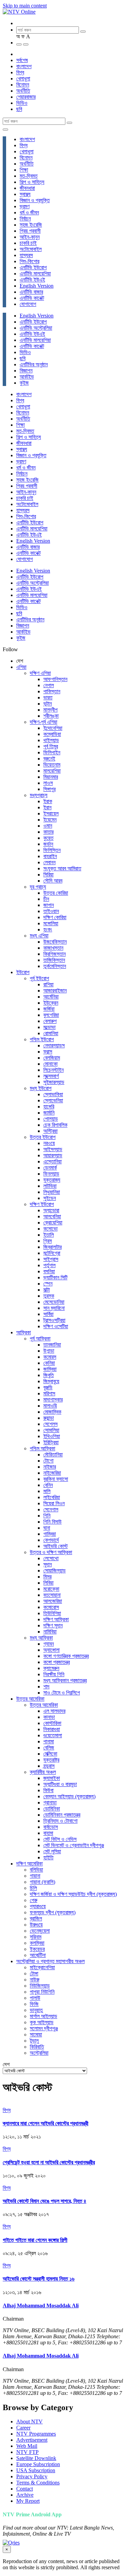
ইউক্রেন (51, 1003)
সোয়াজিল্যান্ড (55, 1571)
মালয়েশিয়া (52, 771)
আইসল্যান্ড (53, 1149)
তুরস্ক (49, 1296)
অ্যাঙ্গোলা (51, 1650)
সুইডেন (50, 1198)
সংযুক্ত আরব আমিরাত (62, 868)
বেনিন (48, 1485)
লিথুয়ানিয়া (52, 1192)
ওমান (48, 826)
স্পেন (48, 1284)
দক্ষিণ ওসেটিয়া (56, 1326)
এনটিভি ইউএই (32, 280)
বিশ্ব (20, 72)
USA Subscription (36, 2470)
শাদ (46, 1687)
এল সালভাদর (54, 1711)
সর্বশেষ (22, 60)
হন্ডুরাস (49, 1766)
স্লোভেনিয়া (53, 1100)
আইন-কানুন (30, 237)
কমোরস (50, 1357)
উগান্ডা (49, 1351)
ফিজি (34, 2004)
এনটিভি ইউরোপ (33, 267)
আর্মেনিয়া (51, 997)
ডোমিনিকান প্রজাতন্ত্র (62, 1815)
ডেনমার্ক (50, 1168)
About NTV (29, 2422)
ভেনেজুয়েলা (40, 1931)
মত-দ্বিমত (29, 176)
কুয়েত (48, 838)
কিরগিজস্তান (55, 954)
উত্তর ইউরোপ (43, 1137)
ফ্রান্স (48, 1052)
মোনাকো (50, 1064)
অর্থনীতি (23, 91)
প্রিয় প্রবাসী (30, 231)
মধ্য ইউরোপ (41, 1088)
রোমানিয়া (51, 1033)
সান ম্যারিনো (54, 1308)
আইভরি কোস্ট (56, 1546)
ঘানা (47, 1528)
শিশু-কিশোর (29, 261)
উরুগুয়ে (36, 1925)
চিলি (33, 1888)
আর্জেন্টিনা (38, 1955)
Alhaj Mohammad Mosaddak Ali (41, 2306)
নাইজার (50, 1467)
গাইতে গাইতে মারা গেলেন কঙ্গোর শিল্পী (35, 2240)
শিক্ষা (24, 170)
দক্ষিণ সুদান (53, 1625)
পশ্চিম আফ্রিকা (43, 1448)
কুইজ (24, 383)
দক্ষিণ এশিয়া (40, 673)
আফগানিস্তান (55, 679)
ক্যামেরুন (51, 1668)
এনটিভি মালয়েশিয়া (35, 274)
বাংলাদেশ (24, 66)
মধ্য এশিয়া (39, 936)
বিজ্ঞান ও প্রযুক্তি (35, 200)
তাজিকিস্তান (54, 960)
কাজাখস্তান (53, 948)
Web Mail (27, 2446)
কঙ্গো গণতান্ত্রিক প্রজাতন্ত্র (66, 1656)
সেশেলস (50, 1424)
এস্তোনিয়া (52, 1161)
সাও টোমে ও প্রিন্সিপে (62, 1693)
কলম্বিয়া (37, 1943)
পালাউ (35, 1998)
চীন (46, 899)
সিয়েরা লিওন (54, 1503)
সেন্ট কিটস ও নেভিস (60, 1839)
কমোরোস (51, 1607)
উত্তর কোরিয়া (56, 893)
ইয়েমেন (50, 820)
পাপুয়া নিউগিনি (42, 1992)
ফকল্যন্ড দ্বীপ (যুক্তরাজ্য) (53, 1912)
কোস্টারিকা (52, 1723)
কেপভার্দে (51, 1540)
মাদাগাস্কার (53, 1400)
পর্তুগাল (49, 1265)
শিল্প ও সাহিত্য (32, 182)
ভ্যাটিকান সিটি (55, 1277)
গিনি (47, 1516)
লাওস (48, 783)
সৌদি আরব (53, 881)
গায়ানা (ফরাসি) (43, 1882)
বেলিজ (49, 1748)
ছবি (19, 109)
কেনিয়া (49, 1363)
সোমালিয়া (51, 1430)
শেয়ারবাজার (26, 97)
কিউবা (48, 1790)
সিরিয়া (48, 875)
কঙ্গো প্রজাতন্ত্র (57, 1662)
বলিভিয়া (36, 1870)
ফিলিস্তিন (52, 850)
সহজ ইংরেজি (31, 225)
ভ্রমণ (25, 206)
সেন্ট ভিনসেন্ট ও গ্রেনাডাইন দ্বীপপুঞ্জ (74, 1845)
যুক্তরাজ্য (52, 1180)
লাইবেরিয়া (52, 1497)
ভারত (48, 698)
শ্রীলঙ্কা (51, 716)
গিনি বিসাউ (52, 1522)
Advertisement (32, 2440)
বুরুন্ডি (48, 1387)
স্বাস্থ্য (25, 194)
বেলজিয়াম (52, 1058)
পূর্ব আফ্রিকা (40, 1339)
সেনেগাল (51, 1509)
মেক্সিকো (50, 1754)
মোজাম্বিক (52, 1412)
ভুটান (48, 704)
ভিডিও (22, 103)
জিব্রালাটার (52, 1247)
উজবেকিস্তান (55, 942)
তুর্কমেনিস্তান (55, 966)
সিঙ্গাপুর (49, 789)
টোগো (48, 1461)
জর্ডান (48, 844)
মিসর (47, 1577)
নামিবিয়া (50, 1632)
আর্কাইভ (27, 377)
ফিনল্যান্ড (51, 1174)
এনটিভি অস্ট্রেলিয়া (36, 328)
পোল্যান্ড (51, 1119)
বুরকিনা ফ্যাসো (56, 1479)
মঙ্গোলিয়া (51, 923)
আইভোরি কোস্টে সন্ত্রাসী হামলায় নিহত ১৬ (39, 2279)
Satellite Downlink (36, 2458)
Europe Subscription (38, 2464)
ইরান (47, 807)
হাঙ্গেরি (49, 1107)
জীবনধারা (27, 188)
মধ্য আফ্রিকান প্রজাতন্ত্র (65, 1680)
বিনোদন (23, 85)
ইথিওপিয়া (52, 1436)
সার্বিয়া (48, 1314)
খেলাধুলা (23, 79)
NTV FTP (27, 2452)
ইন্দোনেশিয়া (53, 728)
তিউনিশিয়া (52, 1613)
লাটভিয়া (50, 1186)
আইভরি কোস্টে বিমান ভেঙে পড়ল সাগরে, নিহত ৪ (45, 2201)
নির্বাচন (25, 219)
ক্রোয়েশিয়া (53, 1223)
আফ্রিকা (24, 1332)
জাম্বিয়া (50, 1369)
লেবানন (49, 862)
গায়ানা (35, 1876)
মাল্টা (47, 1290)
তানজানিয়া (52, 1345)
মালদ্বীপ (50, 710)
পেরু (34, 1900)
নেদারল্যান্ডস (54, 1045)
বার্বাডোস (51, 1827)
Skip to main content (25, 6)
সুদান (48, 1564)
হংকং (48, 929)
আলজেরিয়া (53, 1601)
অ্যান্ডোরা (51, 1210)
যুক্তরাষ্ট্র (51, 1760)
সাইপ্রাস (51, 1259)
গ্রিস (48, 1241)
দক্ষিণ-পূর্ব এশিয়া (44, 722)
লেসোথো (51, 1558)
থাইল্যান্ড (51, 740)
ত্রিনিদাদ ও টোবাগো (60, 1821)
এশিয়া (21, 667)
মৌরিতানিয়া (53, 1455)
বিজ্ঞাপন (26, 371)
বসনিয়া (49, 1271)
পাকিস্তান (52, 691)
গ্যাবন (49, 1644)
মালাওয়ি (50, 1406)
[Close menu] (5, 130)
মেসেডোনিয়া (54, 1302)
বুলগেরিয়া (51, 1015)
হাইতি (48, 1857)
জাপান (49, 905)
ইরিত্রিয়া (51, 1442)
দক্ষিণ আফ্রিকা (56, 1619)
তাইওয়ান (51, 911)
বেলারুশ (50, 1021)
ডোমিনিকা (52, 1809)
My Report (28, 2501)
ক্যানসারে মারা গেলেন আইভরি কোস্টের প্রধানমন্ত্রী (46, 2123)
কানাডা (49, 1717)
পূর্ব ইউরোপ (39, 978)
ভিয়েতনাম (52, 765)
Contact (25, 2489)
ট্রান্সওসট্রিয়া (54, 1320)
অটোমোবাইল (31, 249)
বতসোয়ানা (52, 1595)
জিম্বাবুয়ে (51, 1381)
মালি (47, 1491)
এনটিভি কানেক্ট (32, 298)
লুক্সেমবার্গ (51, 1076)
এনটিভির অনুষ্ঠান (34, 364)
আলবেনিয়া (52, 1216)
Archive (25, 2495)
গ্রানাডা (50, 1803)
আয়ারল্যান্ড (53, 1155)
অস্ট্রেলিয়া (39, 2053)
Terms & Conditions (38, 2483)
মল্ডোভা (49, 1027)
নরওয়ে (49, 1143)
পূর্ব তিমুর (51, 746)
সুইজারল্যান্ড (54, 1082)
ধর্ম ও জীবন (29, 212)
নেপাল (49, 685)
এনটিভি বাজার (31, 292)
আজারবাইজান (55, 991)
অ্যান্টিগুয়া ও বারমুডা (60, 1784)
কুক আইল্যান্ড (42, 2022)
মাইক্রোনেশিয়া (42, 1967)
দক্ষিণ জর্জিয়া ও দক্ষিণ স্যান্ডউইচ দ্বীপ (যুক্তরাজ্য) (73, 1894)
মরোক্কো (51, 1589)
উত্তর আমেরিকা (30, 1699)
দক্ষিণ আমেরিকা (29, 1864)
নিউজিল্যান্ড (40, 1986)
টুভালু (34, 2041)
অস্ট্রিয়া (50, 1131)
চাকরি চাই (28, 243)
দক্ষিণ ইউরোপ (42, 1204)
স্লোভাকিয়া (53, 1094)
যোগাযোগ (28, 304)
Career (23, 2428)
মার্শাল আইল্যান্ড (44, 2016)
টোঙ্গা (34, 1973)
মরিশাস (49, 1393)
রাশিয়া (48, 984)
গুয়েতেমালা (53, 1735)
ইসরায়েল (51, 814)
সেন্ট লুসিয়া (52, 1851)
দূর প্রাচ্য (38, 887)
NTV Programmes (36, 2434)
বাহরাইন (50, 856)
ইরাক (48, 801)
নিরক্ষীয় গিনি (54, 1674)
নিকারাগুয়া (52, 1729)
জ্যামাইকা (52, 1778)
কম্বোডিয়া (52, 734)
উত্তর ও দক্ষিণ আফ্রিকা (51, 1552)
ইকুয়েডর (37, 1949)
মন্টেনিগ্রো (52, 1253)
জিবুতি (49, 1375)
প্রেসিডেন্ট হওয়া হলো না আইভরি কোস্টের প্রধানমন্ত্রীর (49, 2162)
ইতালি (49, 1235)
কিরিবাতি (37, 2047)
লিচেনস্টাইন (54, 1070)
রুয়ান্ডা (49, 1418)
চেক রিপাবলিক (55, 1125)
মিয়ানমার (51, 777)
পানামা (49, 1741)
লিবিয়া (48, 1583)
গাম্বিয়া (50, 1534)
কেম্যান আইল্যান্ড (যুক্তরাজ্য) (69, 1796)
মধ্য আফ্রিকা (41, 1638)
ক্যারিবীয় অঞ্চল (43, 1772)
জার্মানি (49, 1113)
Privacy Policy (32, 2476)
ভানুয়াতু (36, 2010)
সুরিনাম (36, 1937)
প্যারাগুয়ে (38, 1906)
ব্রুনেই (49, 759)
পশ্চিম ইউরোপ (42, 1039)
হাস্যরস (26, 255)
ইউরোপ (23, 972)
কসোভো (50, 1229)
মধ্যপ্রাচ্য (39, 795)
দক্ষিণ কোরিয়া (55, 917)
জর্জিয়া (49, 1009)
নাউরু (35, 1980)
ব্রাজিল (36, 1919)
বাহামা (48, 1833)
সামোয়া (36, 2035)
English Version (37, 286)
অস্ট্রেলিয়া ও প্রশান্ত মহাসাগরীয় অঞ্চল (50, 1961)
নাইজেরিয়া (52, 1473)
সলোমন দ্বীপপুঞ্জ (44, 2028)
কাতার (48, 832)
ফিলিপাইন (52, 752)
